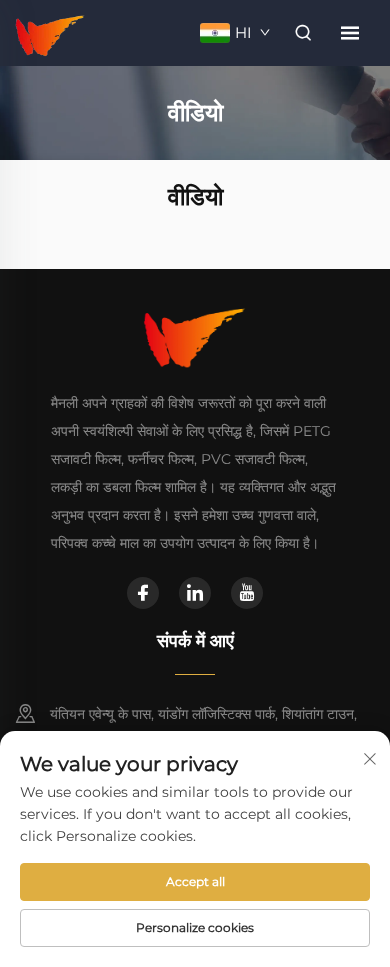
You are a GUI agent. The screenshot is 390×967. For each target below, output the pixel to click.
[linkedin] (195, 593)
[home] (50, 31)
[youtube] (247, 593)
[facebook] (143, 593)
